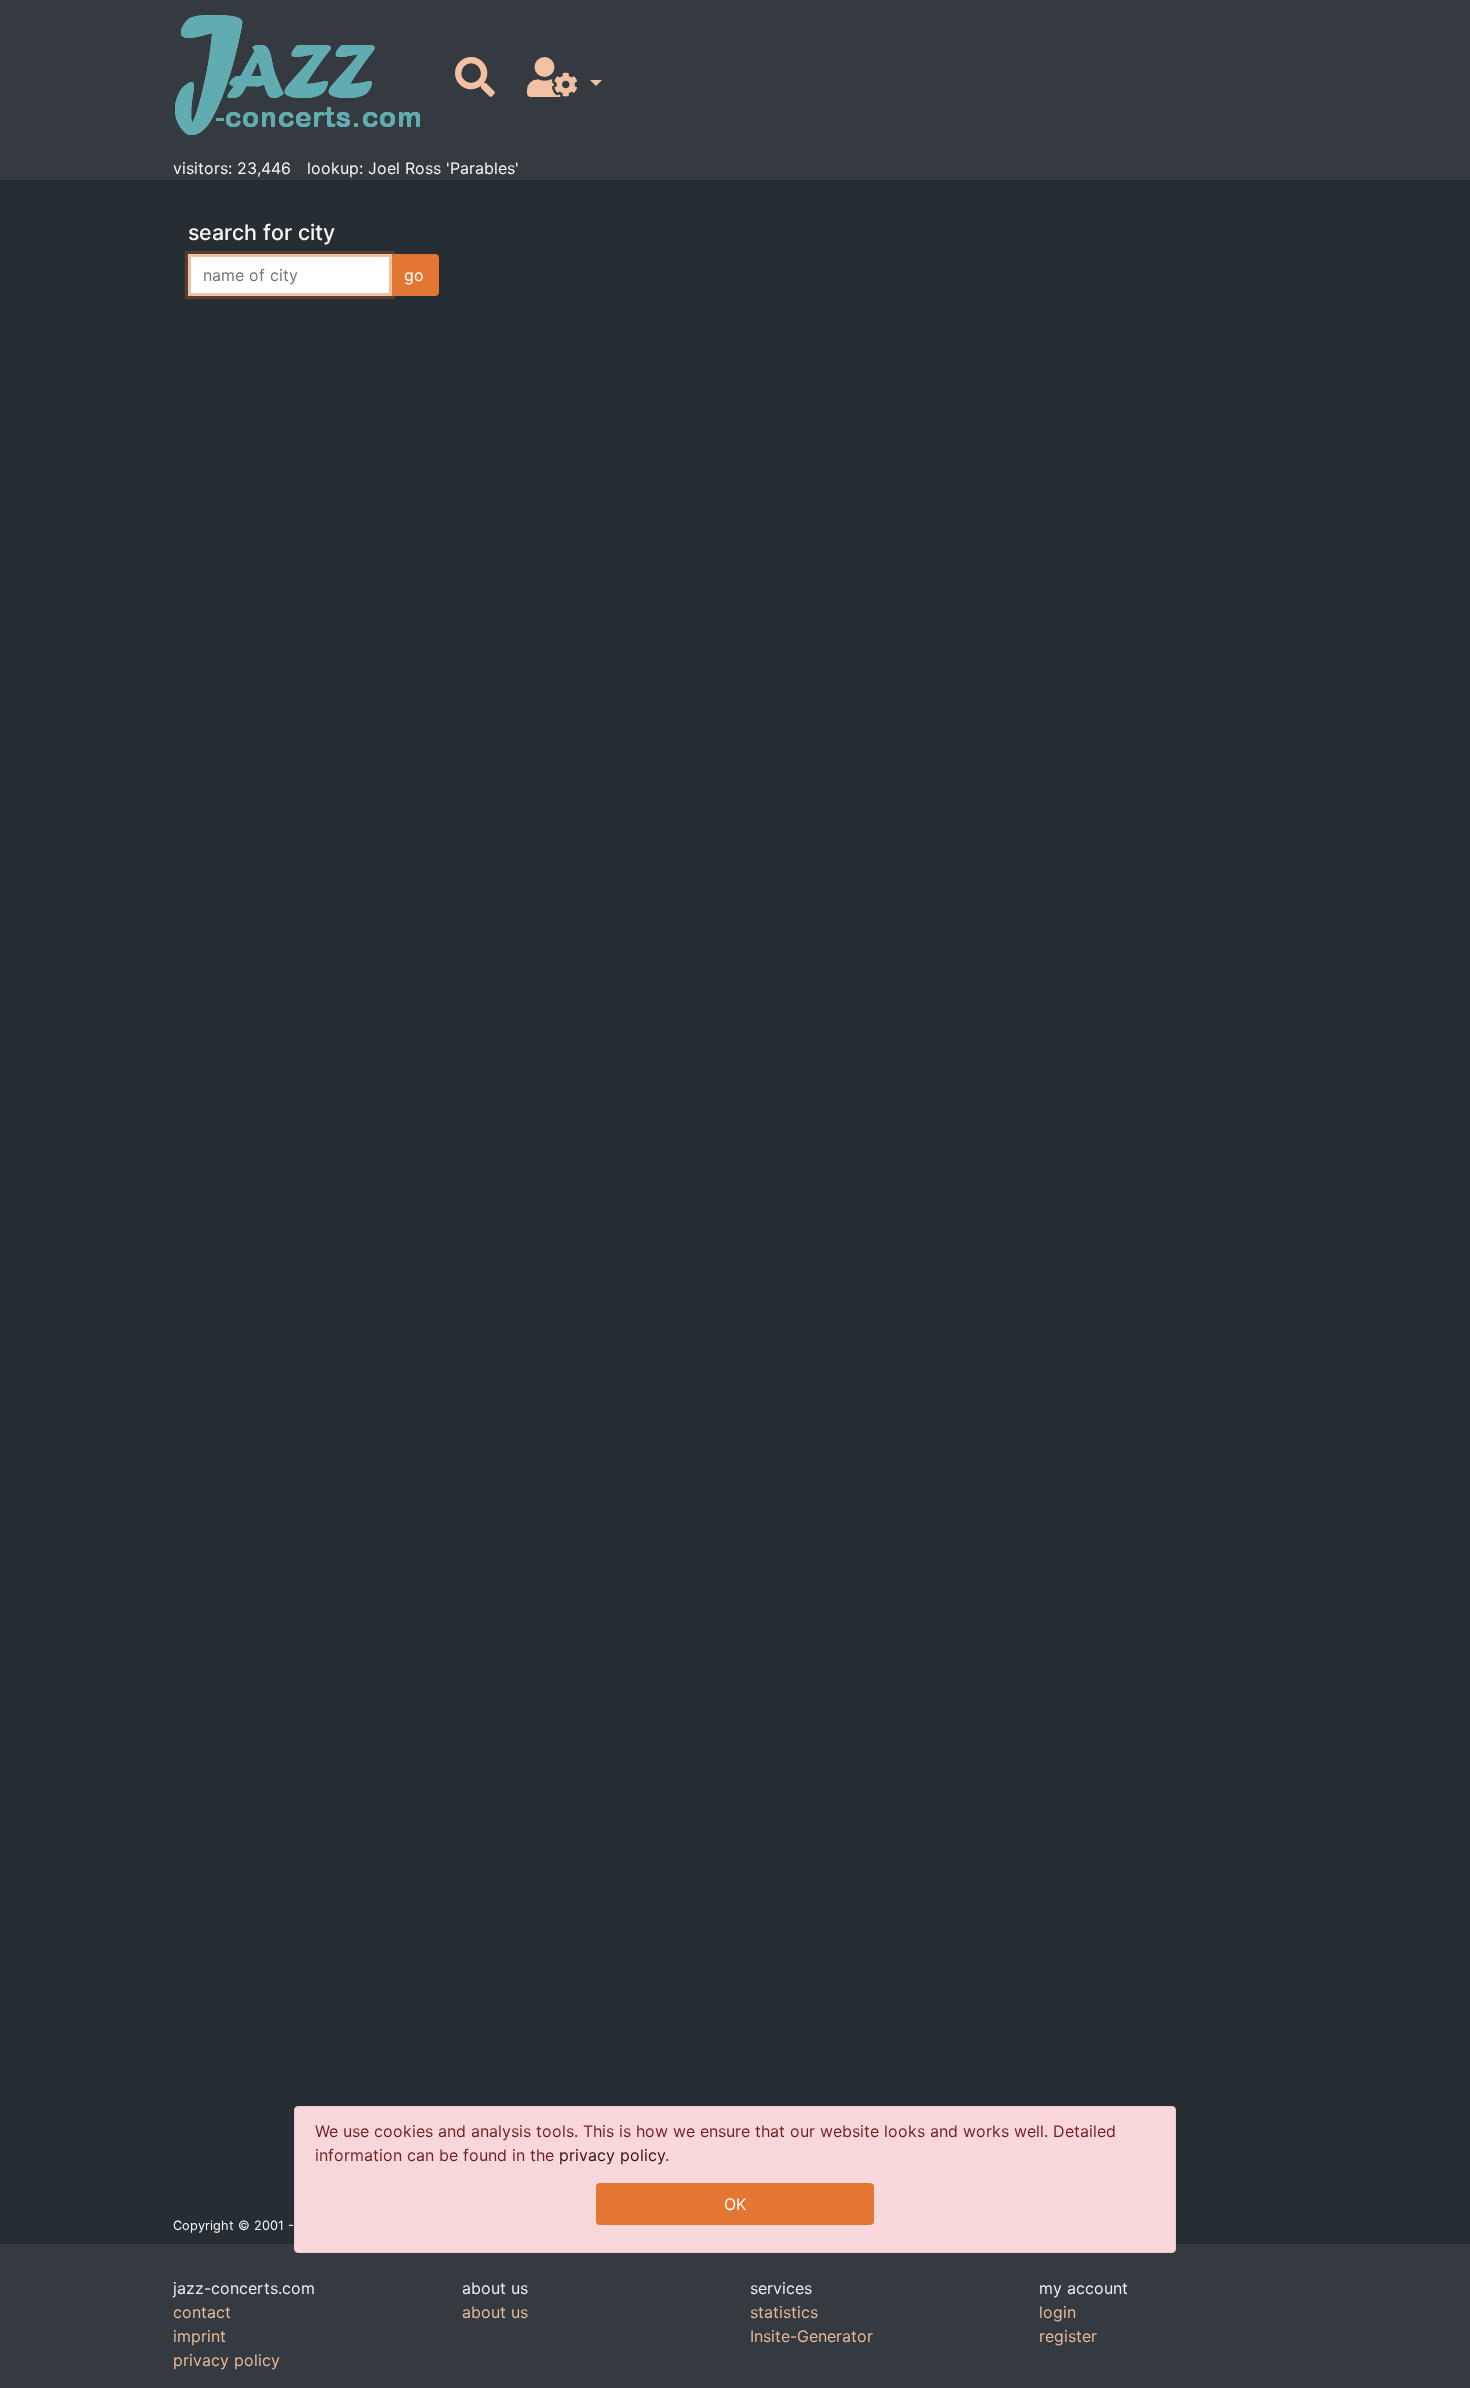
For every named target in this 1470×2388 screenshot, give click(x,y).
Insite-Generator (811, 2336)
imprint (199, 2336)
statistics (784, 2312)
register (1068, 2336)
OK (735, 2204)
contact (202, 2312)
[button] (560, 78)
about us (495, 2312)
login (1057, 2312)
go (414, 275)
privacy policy (612, 2155)
